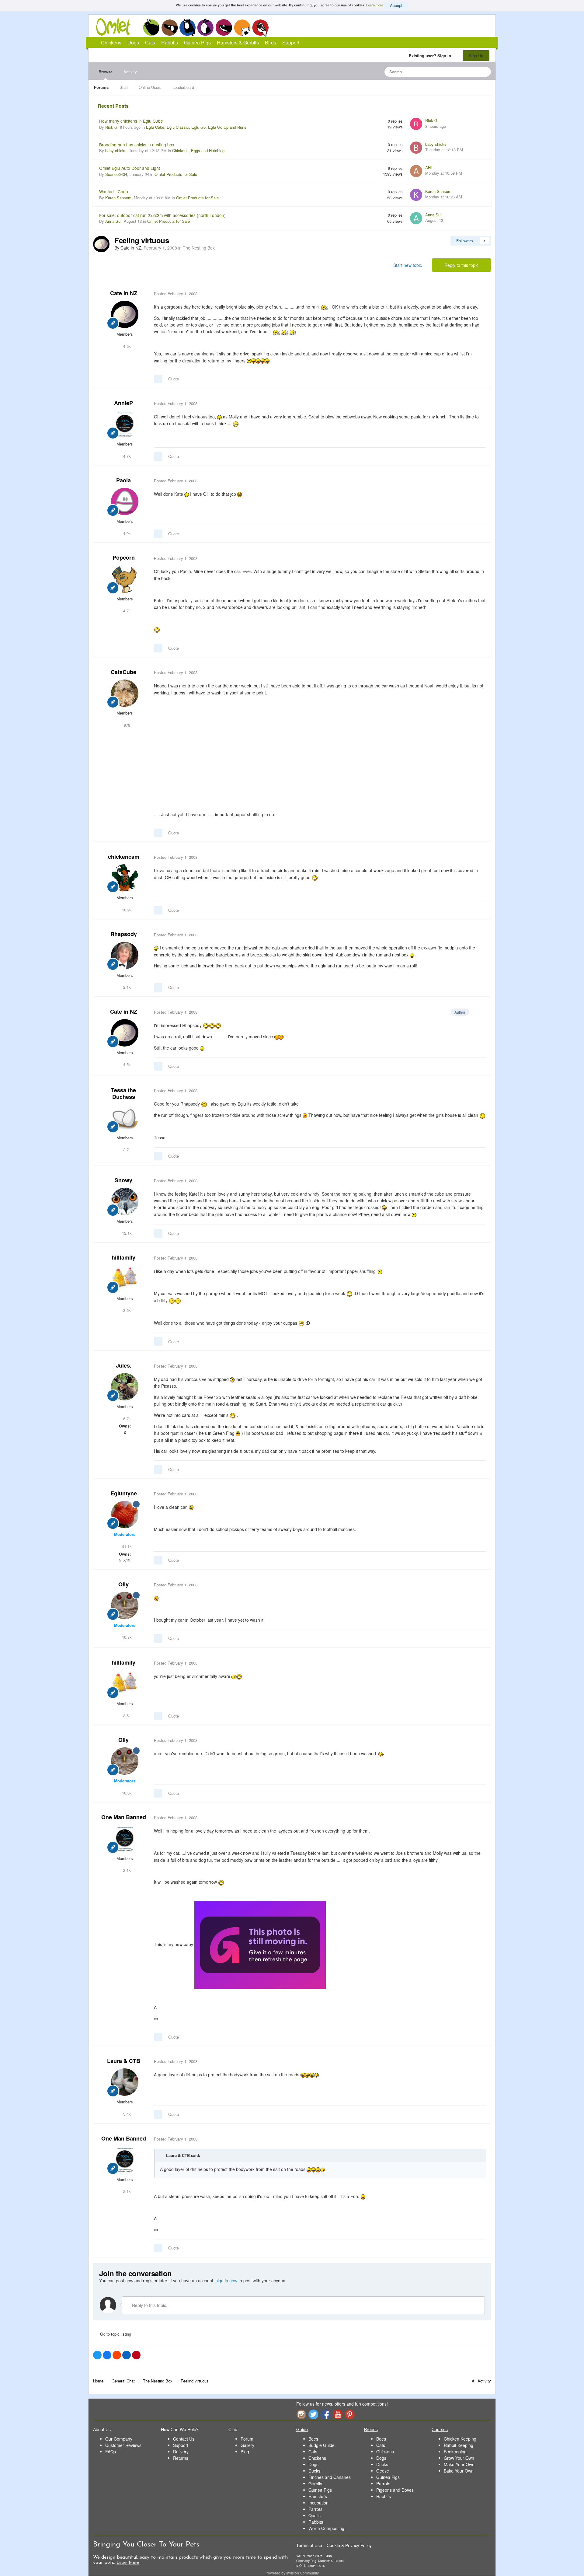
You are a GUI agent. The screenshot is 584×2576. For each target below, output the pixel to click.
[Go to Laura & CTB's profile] (125, 2082)
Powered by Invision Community (292, 2573)
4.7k (126, 456)
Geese (383, 2471)
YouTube (338, 2414)
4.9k (126, 533)
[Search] (485, 72)
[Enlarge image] (260, 1944)
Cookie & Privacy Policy (349, 2545)
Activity (130, 72)
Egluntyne (124, 1493)
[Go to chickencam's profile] (125, 878)
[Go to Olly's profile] (125, 1606)
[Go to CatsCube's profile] (125, 693)
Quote (174, 379)
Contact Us (184, 2439)
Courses (440, 2429)
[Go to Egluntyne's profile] (125, 1515)
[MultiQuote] (158, 379)
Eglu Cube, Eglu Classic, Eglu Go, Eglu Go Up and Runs (196, 127)
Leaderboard (183, 87)
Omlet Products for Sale (176, 174)
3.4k (126, 2114)
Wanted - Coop (114, 191)
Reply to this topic (461, 265)
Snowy (123, 1180)
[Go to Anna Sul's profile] (416, 218)
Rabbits (206, 27)
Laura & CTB (124, 2061)
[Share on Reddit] (117, 2355)
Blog (245, 2452)
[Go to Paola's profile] (125, 502)
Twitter (313, 2414)
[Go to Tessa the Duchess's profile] (125, 1118)
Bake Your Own (459, 2471)
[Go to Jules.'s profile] (125, 1387)
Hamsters (318, 2496)
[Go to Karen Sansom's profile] (416, 195)
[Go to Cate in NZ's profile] (101, 244)
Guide (302, 2429)
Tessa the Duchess (123, 1093)
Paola (123, 480)
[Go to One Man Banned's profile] (125, 1839)
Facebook (325, 2414)
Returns (181, 2458)
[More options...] (480, 294)
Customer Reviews (123, 2445)
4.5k (126, 346)
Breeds (371, 2429)
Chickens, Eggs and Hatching (198, 150)
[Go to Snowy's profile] (125, 1201)
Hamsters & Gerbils (238, 42)
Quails (315, 2515)
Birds (260, 28)
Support (291, 42)
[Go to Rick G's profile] (416, 124)
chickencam (124, 857)
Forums (101, 87)
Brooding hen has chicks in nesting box (137, 145)
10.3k (126, 1637)
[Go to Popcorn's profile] (125, 579)
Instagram (301, 2414)
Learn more (375, 5)
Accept (396, 5)
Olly (123, 1584)
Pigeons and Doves (395, 2490)
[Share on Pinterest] (136, 2355)
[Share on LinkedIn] (127, 2355)
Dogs (169, 27)
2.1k (126, 987)
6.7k (126, 1419)
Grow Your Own (459, 2458)
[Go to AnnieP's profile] (125, 424)
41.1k (126, 1546)
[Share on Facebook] (107, 2355)
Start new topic (408, 265)
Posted (176, 294)
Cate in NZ (124, 293)
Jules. (124, 1365)
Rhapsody (124, 934)
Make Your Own (459, 2464)
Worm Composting (326, 2528)
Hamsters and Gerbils (242, 27)
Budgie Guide (322, 2445)
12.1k (126, 1233)
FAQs (111, 2452)
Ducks (314, 2471)
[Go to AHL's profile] (416, 171)
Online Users (150, 87)
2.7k (126, 1150)
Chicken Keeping (460, 2439)
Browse (106, 72)
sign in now (226, 2281)
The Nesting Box (199, 248)
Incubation (318, 2503)
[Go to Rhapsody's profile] (125, 956)
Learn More (128, 2563)
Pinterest (350, 2414)
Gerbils (315, 2483)
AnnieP (123, 403)
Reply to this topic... (150, 2305)
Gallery (247, 2445)
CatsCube (123, 672)
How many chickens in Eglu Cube (131, 121)
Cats (188, 27)
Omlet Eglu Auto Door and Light (130, 168)
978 (126, 725)
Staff (124, 87)
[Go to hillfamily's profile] (125, 1279)
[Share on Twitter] (97, 2355)
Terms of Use (309, 2545)
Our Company (119, 2439)
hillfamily (123, 1257)
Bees (313, 2439)
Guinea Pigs (224, 27)
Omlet (116, 27)
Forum (247, 2439)
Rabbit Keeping (459, 2445)
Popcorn (124, 557)
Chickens (151, 27)
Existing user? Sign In (431, 56)
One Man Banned (124, 1817)
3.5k (126, 1310)
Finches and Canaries (330, 2477)
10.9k (126, 910)
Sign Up (476, 56)
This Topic (462, 72)
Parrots (315, 2509)
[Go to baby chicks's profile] (416, 148)
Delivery (181, 2452)
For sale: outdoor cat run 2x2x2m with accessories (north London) (162, 215)
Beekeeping (455, 2452)
